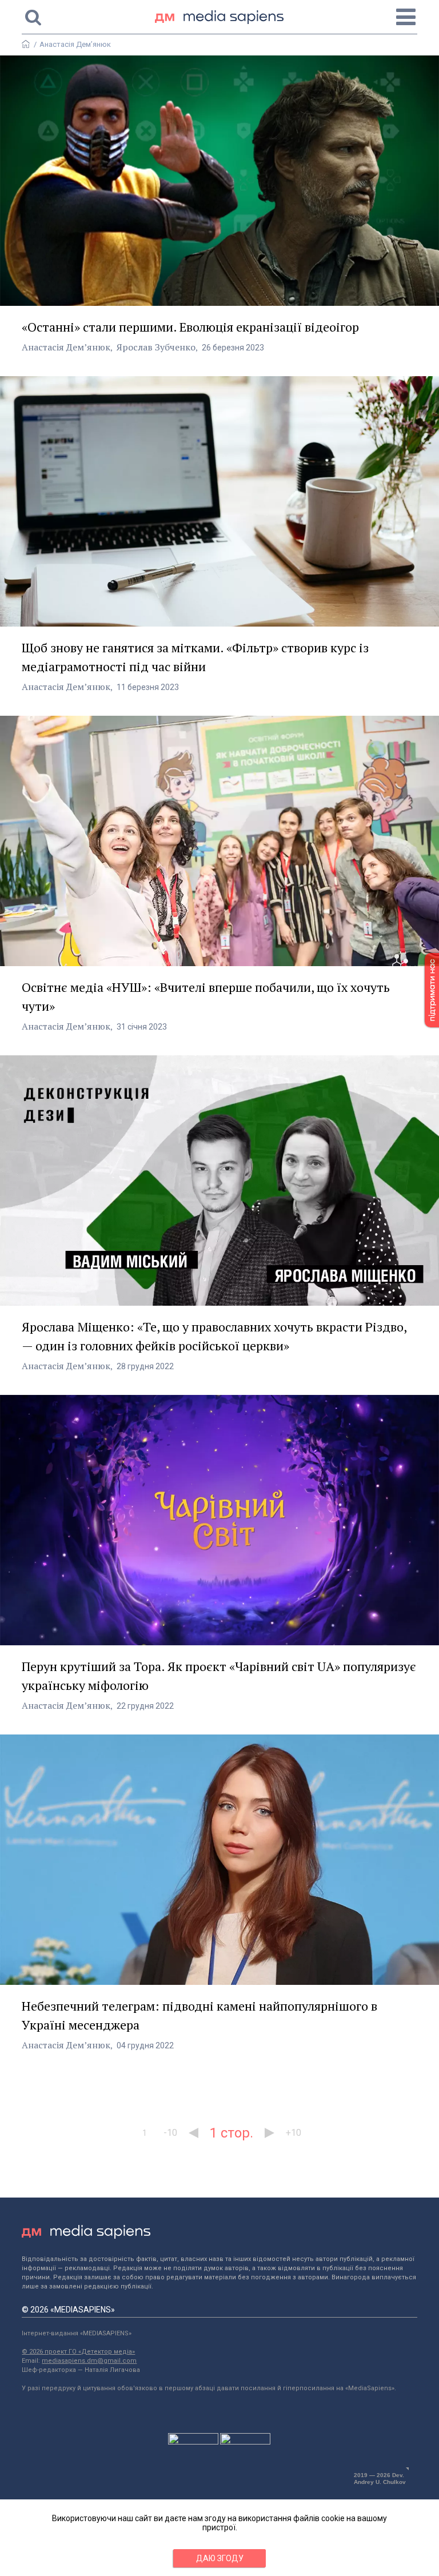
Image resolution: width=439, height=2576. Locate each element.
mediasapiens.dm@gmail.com (89, 2361)
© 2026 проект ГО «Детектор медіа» (78, 2352)
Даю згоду (220, 2558)
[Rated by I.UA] (193, 2442)
